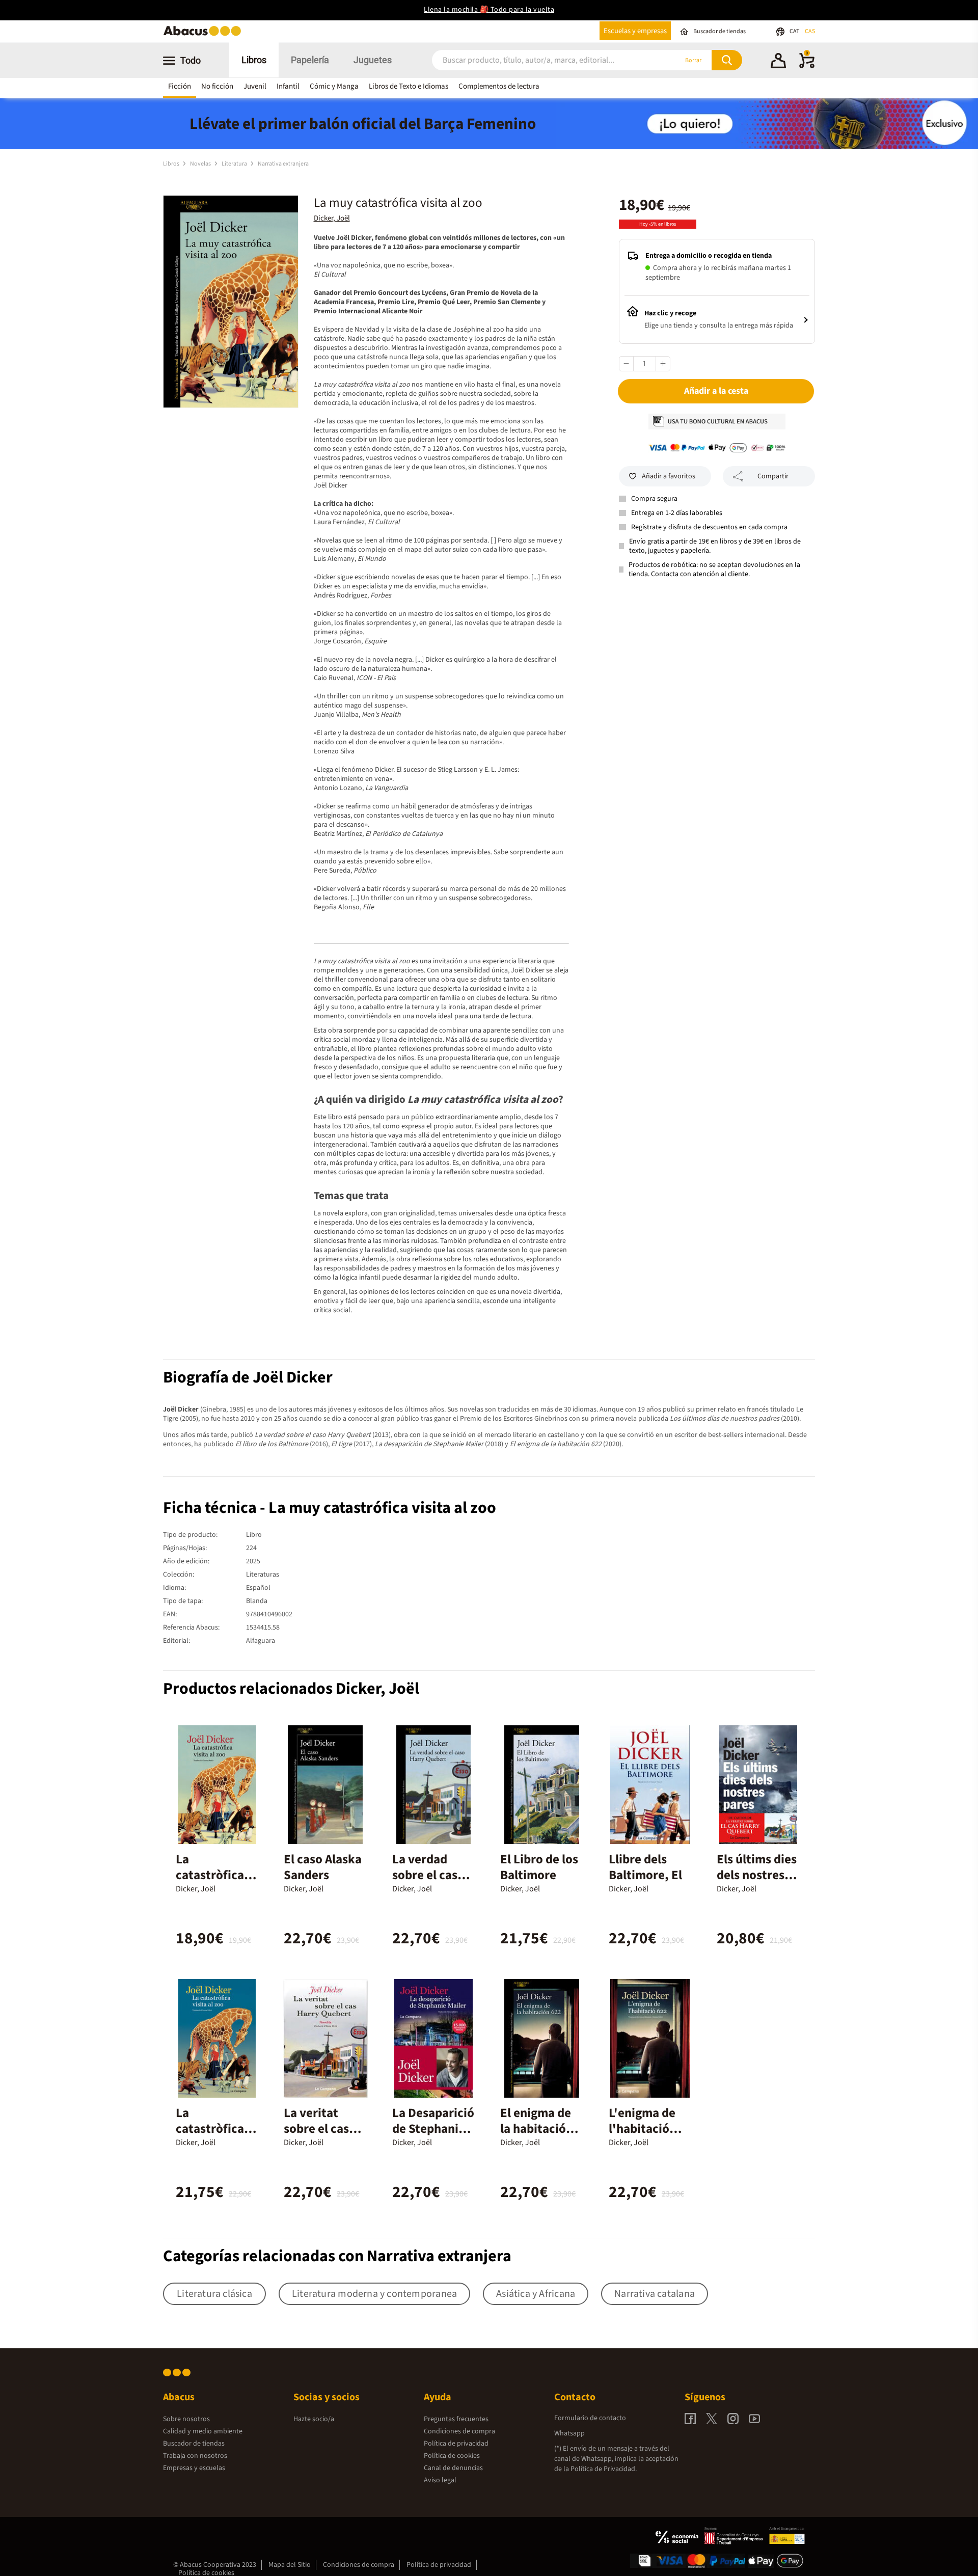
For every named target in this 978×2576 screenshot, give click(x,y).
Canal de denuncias (453, 2468)
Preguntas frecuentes (456, 2419)
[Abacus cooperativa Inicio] (205, 35)
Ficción (180, 86)
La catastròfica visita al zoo (210, 1875)
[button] (778, 62)
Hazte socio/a (314, 2419)
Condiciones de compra (459, 2431)
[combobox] (541, 60)
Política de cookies (452, 2456)
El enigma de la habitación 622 (537, 2129)
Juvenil (255, 86)
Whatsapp (569, 2433)
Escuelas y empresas (635, 31)
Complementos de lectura (499, 86)
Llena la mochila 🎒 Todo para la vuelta (489, 10)
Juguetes (373, 60)
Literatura (235, 164)
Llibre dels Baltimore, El (645, 1867)
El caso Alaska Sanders (323, 1867)
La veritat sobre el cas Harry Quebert (324, 2129)
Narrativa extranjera (283, 164)
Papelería (310, 60)
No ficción (217, 86)
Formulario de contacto (590, 2418)
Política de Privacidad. (604, 2469)
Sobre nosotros (186, 2419)
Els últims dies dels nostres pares (757, 1875)
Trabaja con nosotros (195, 2456)
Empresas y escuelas (194, 2468)
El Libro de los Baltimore (539, 1867)
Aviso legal (440, 2480)
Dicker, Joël (332, 218)
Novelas (201, 164)
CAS (810, 31)
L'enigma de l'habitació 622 (642, 2129)
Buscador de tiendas (194, 2444)
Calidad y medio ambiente (203, 2431)
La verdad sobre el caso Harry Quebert (433, 1875)
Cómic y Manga (334, 86)
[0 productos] (807, 66)
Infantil (288, 86)
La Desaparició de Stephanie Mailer (433, 2129)
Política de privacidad (456, 2444)
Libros (254, 60)
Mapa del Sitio (290, 2565)
